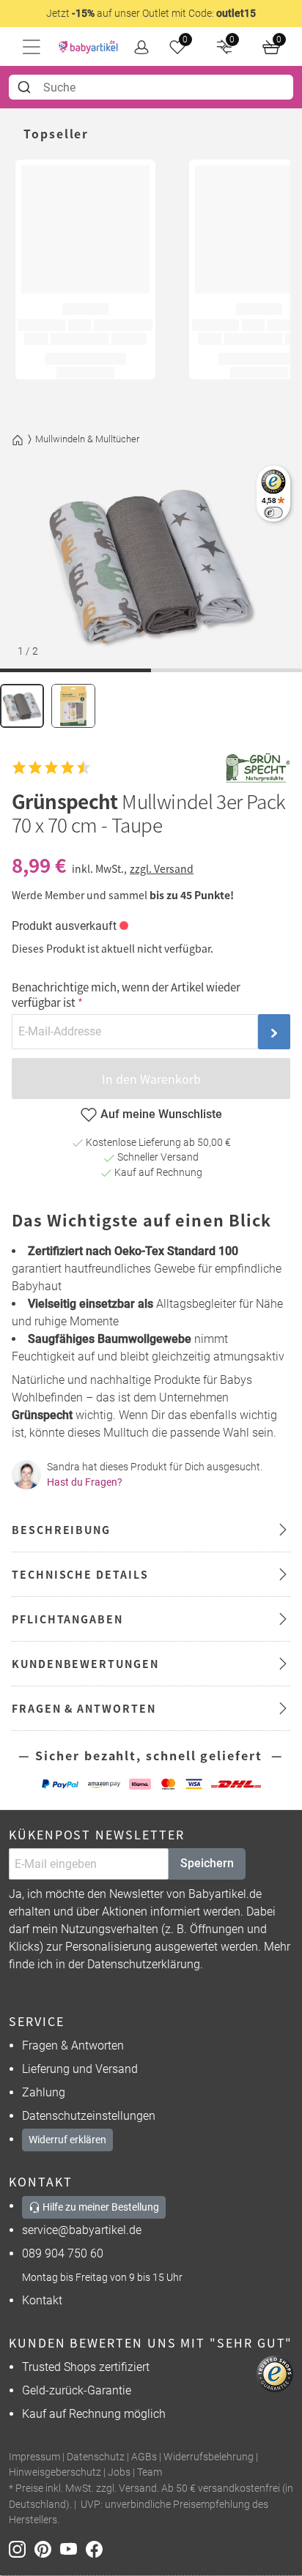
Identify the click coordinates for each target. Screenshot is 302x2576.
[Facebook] (97, 2549)
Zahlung (44, 2092)
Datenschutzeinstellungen (89, 2116)
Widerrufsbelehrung (209, 2457)
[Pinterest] (47, 2549)
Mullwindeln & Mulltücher (87, 439)
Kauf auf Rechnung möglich (94, 2414)
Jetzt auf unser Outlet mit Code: (151, 13)
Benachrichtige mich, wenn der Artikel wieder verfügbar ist (126, 994)
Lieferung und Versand (80, 2069)
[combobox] (151, 87)
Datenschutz (96, 2457)
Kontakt (42, 2300)
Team (150, 2472)
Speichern (207, 1863)
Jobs (119, 2472)
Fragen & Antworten (73, 2045)
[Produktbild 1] (22, 706)
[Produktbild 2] (73, 706)
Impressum (34, 2457)
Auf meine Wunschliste (161, 1114)
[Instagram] (22, 2549)
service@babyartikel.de (82, 2230)
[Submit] (26, 87)
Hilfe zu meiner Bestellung (100, 2207)
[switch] (273, 512)
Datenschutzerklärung (144, 1964)
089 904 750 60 (63, 2253)
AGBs (144, 2457)
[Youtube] (73, 2549)
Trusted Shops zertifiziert (86, 2367)
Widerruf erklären (67, 2140)
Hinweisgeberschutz (55, 2472)
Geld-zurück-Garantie (77, 2390)
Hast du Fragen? (85, 1482)
